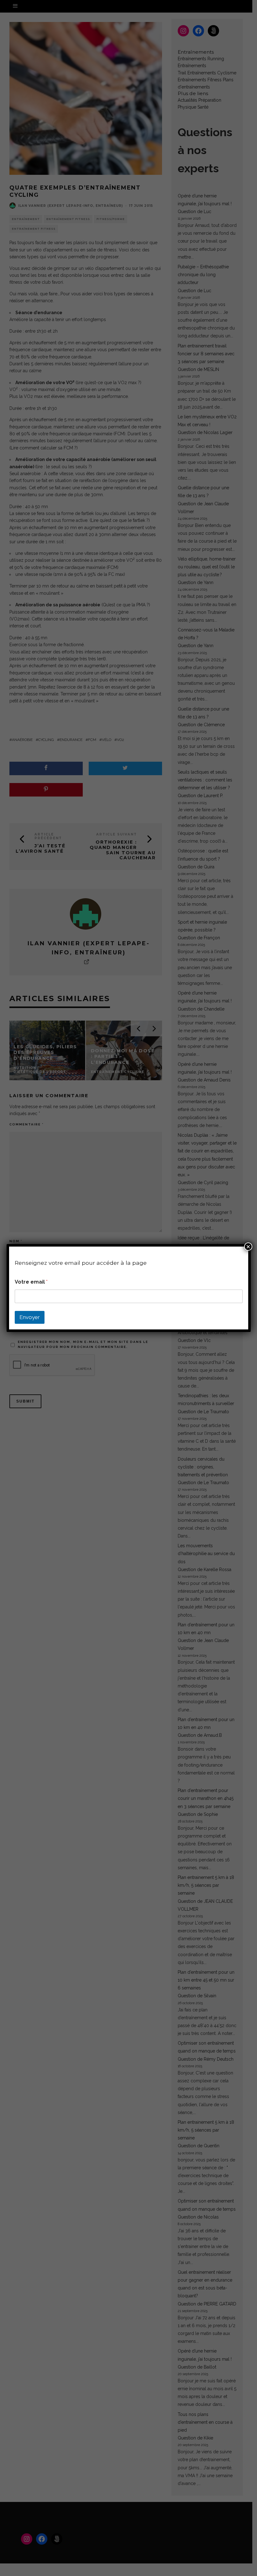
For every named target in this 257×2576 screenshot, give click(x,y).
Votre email (31, 1282)
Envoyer (30, 1317)
